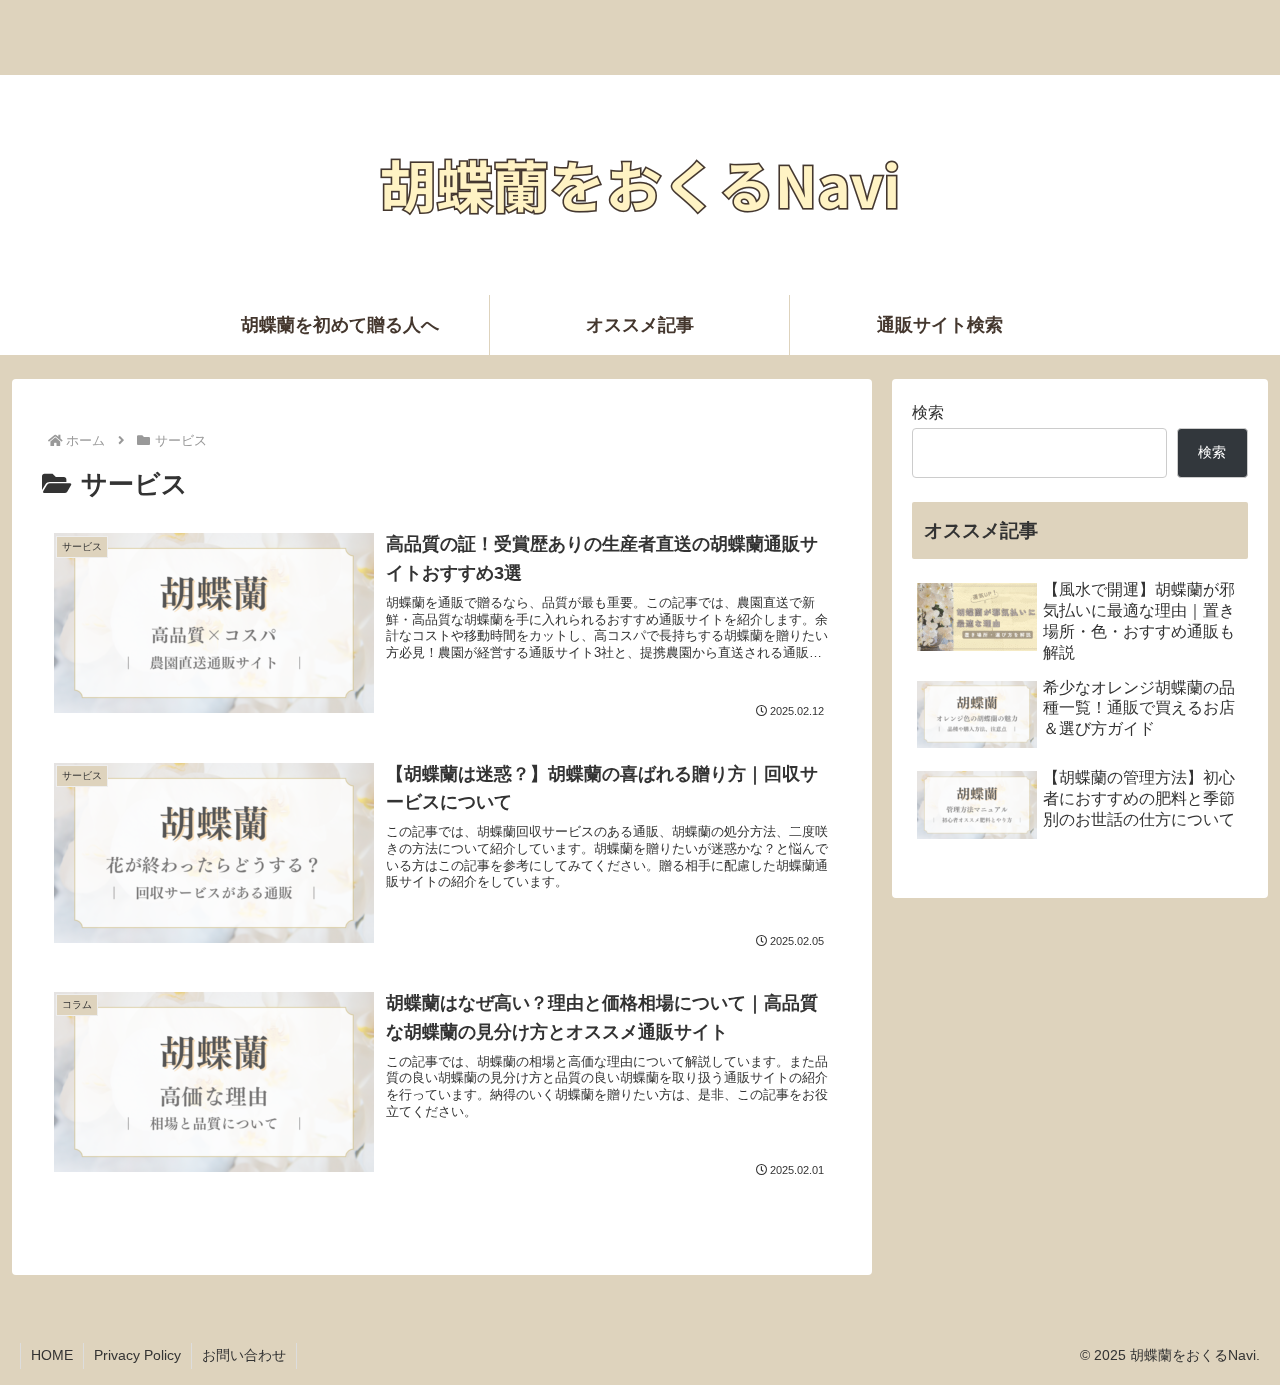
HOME (52, 1355)
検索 (928, 412)
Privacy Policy (137, 1355)
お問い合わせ (244, 1355)
